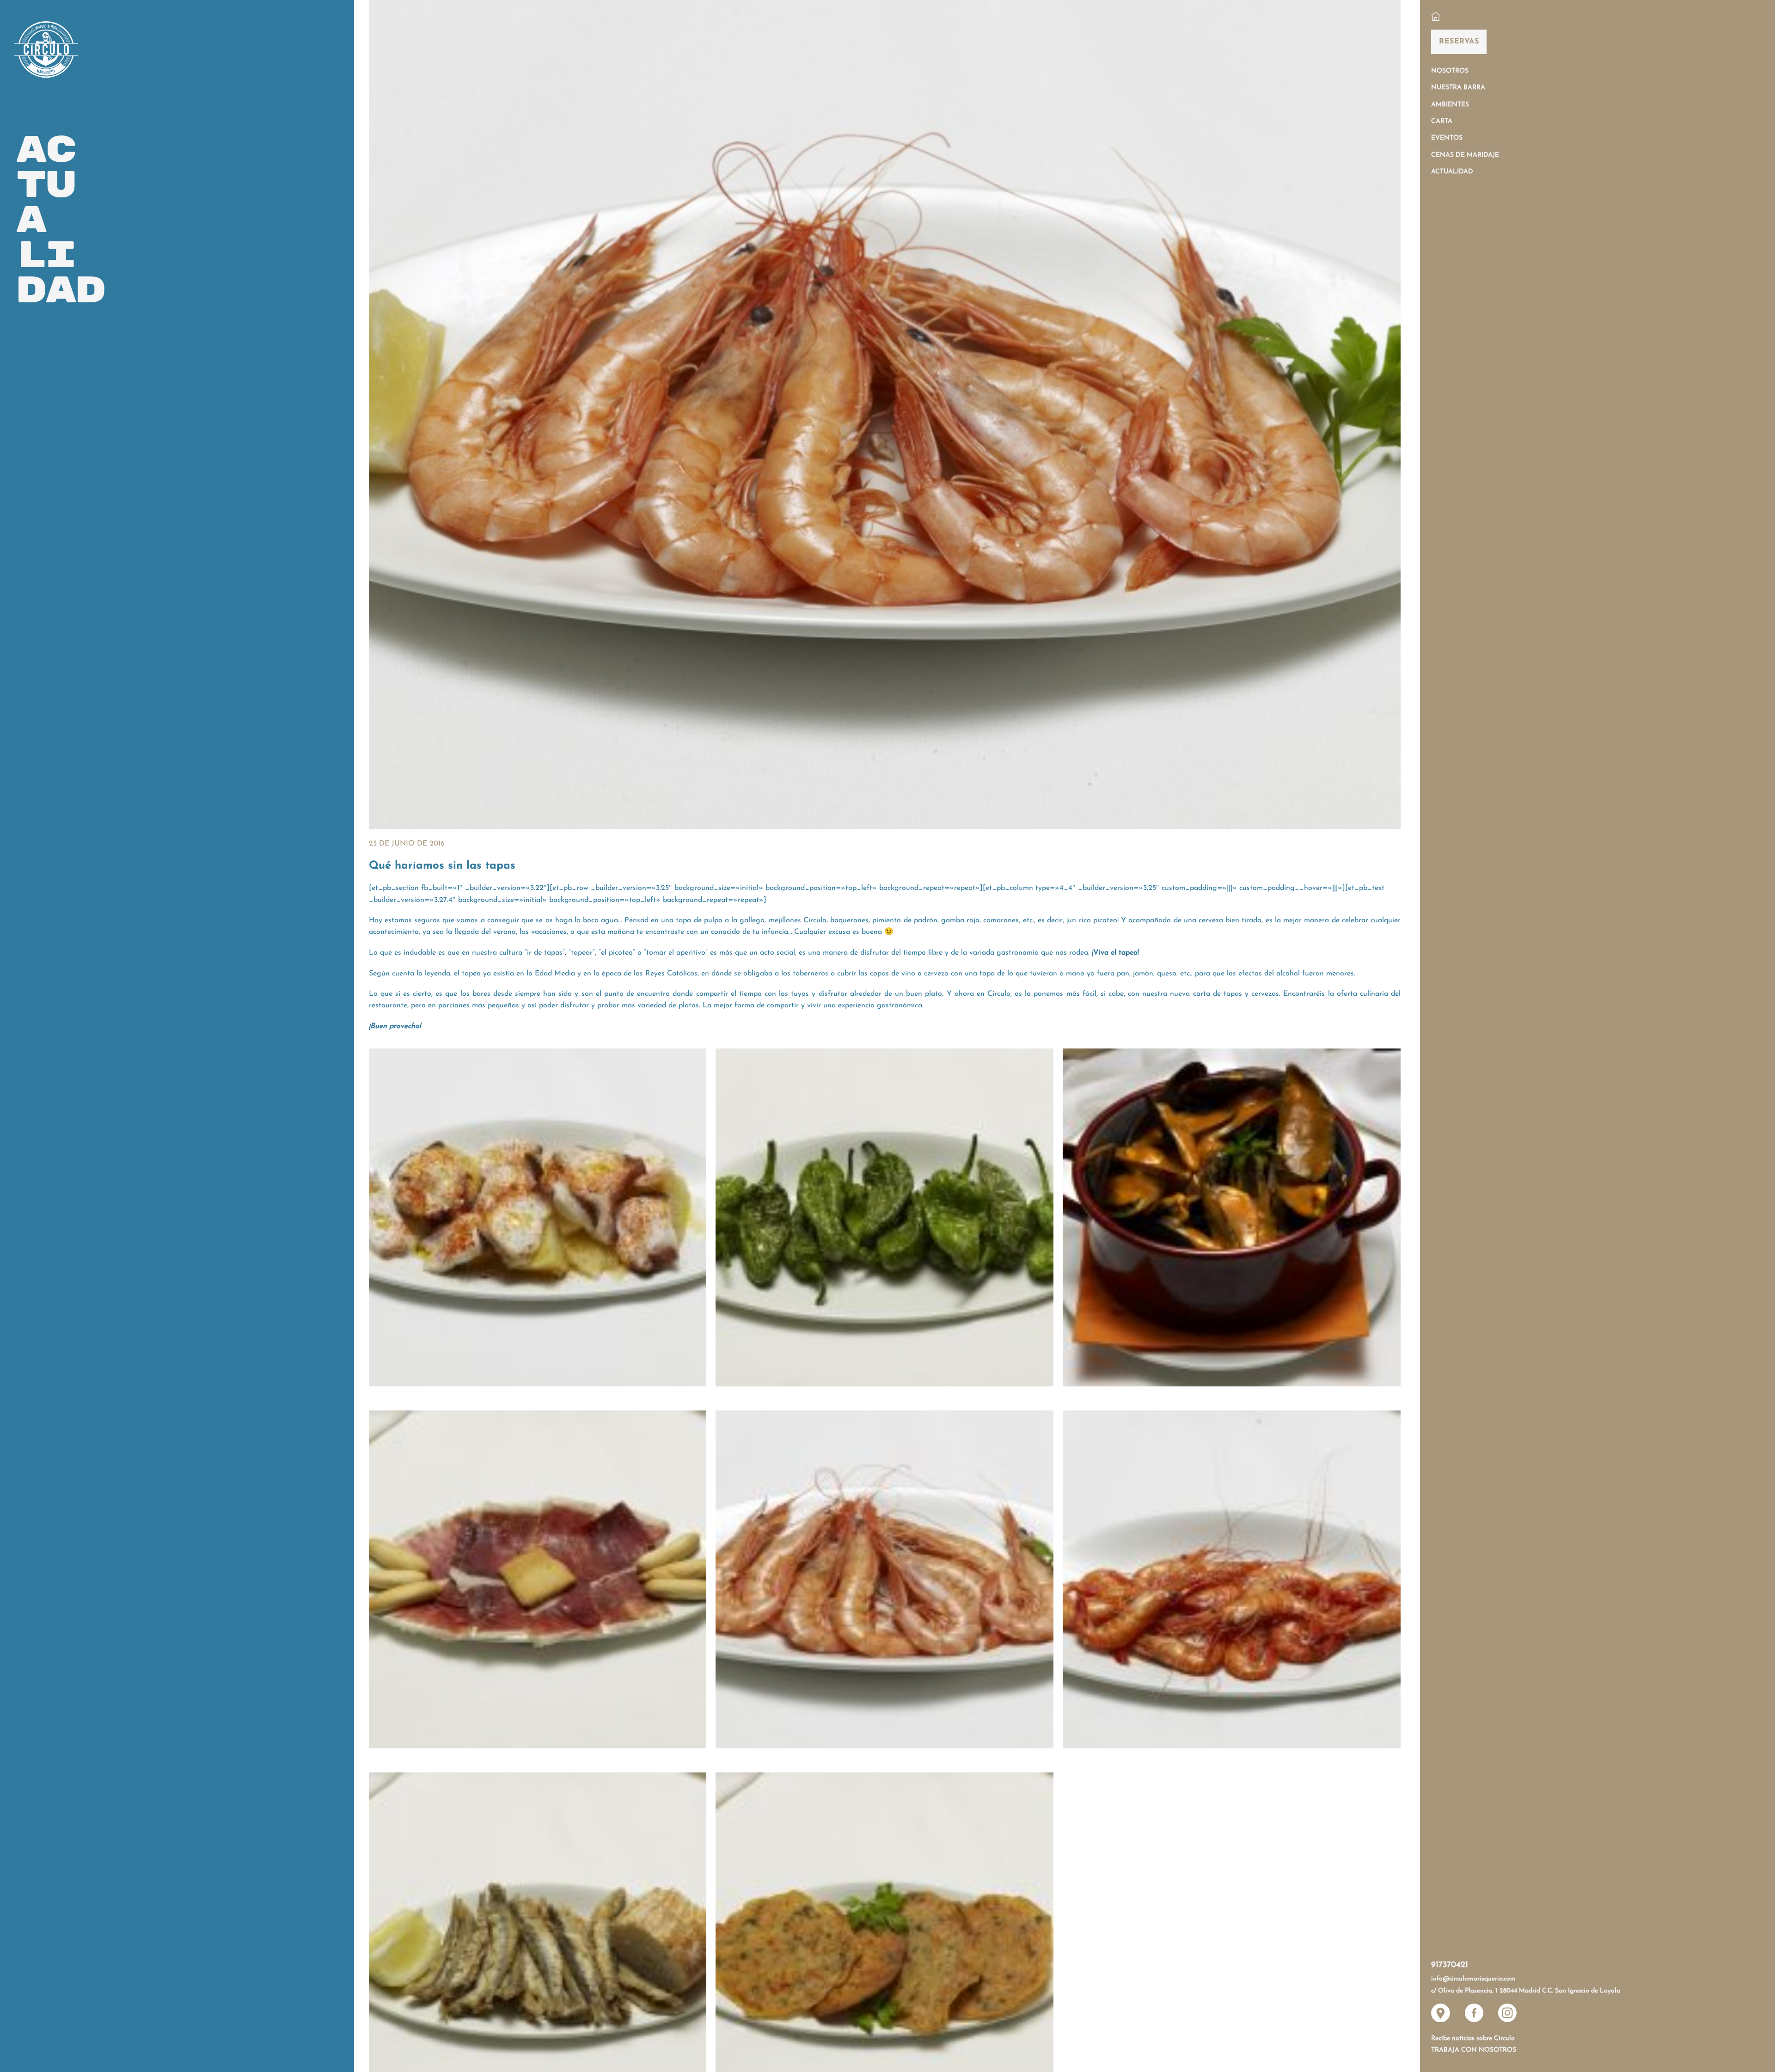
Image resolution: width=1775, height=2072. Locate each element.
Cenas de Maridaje (1465, 155)
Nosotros (1450, 71)
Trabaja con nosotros (1474, 2050)
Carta (1442, 121)
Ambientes (1450, 105)
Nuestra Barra (1458, 88)
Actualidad (1452, 172)
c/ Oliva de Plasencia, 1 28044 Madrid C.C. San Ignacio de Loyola (1526, 1991)
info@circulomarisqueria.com (1473, 1979)
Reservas (1459, 42)
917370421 (1450, 1965)
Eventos (1447, 138)
